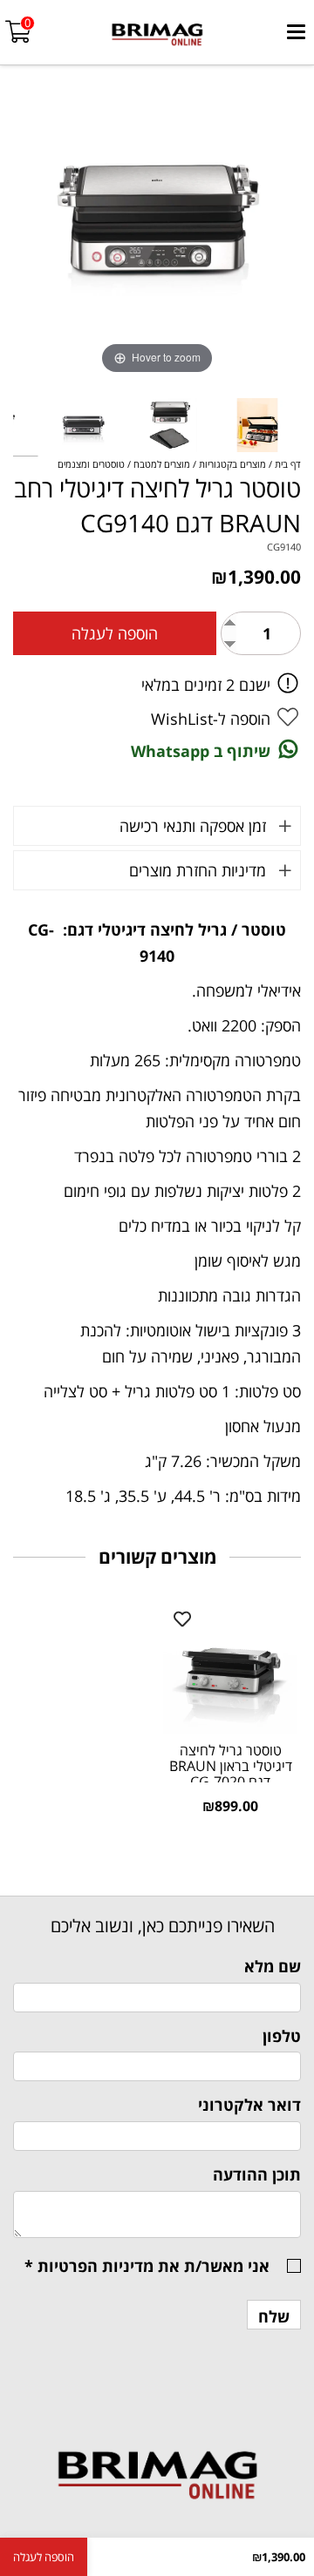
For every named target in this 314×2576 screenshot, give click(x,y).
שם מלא (273, 1966)
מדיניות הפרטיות (96, 2266)
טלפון (282, 2036)
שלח (274, 2316)
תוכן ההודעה (257, 2174)
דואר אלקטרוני (249, 2105)
